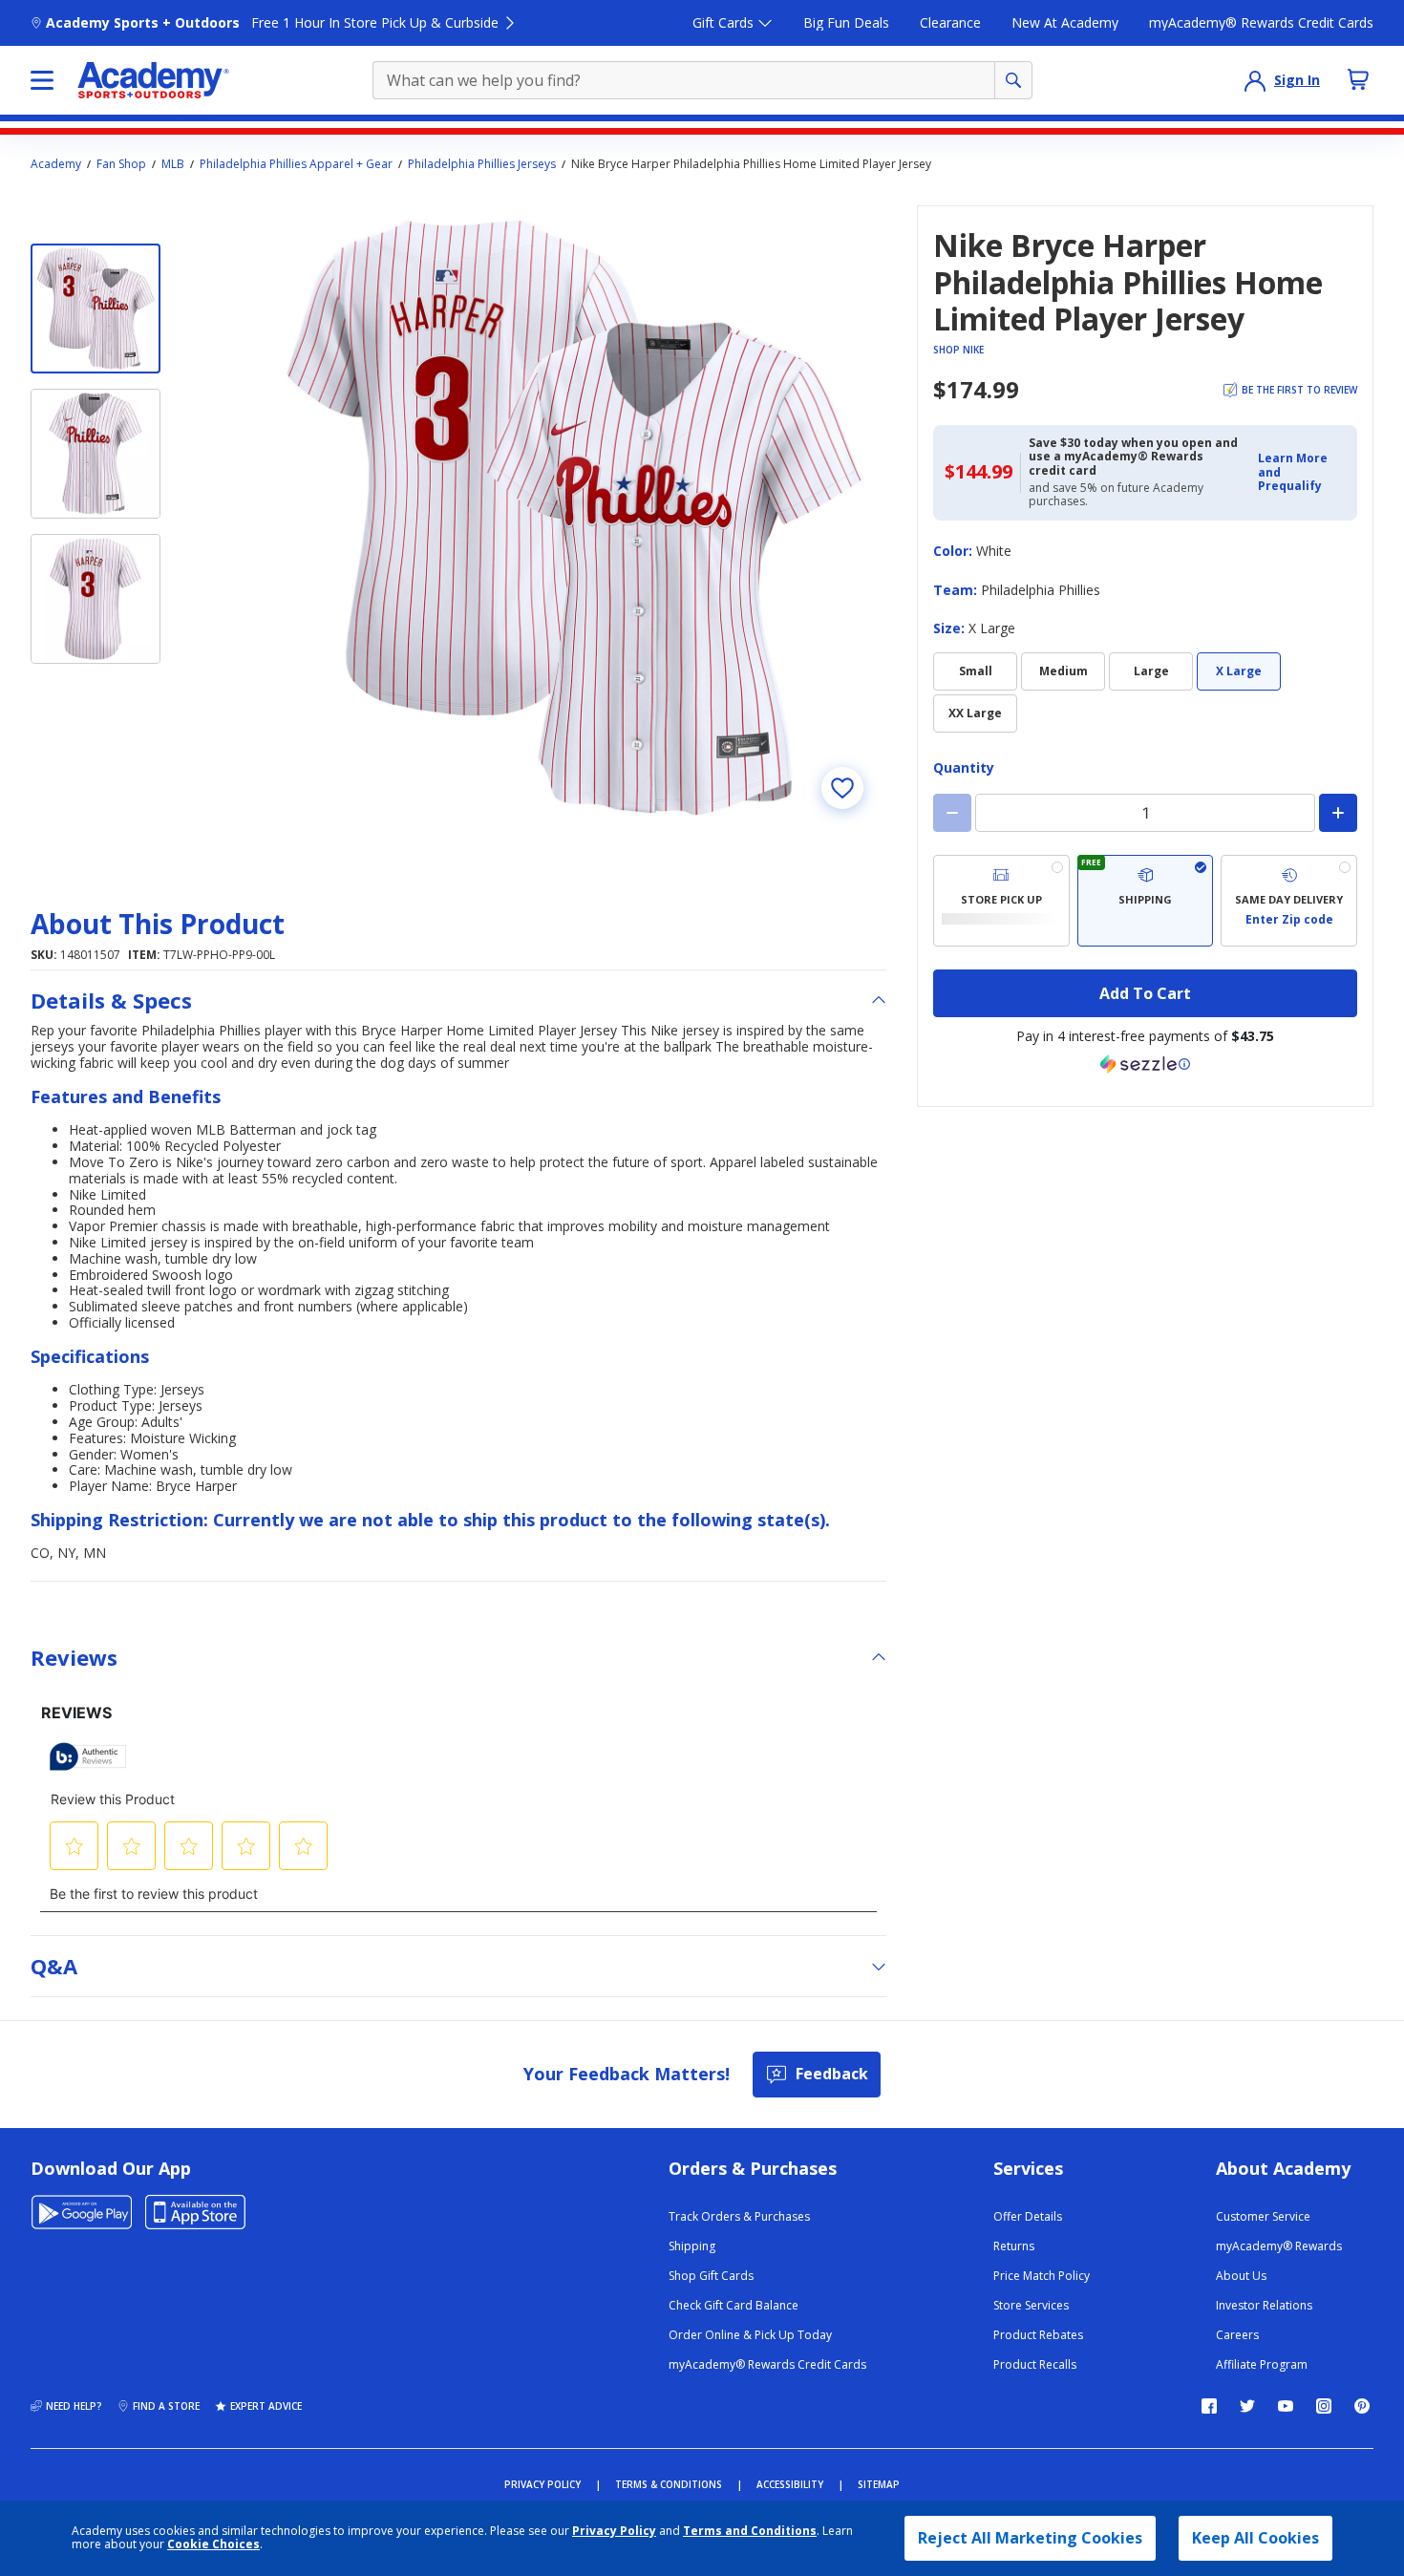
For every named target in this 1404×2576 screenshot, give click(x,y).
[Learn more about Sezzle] (1145, 1064)
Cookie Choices (213, 2544)
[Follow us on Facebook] (1209, 2406)
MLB (173, 164)
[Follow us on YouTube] (1286, 2406)
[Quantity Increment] (1338, 813)
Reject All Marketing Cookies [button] (1030, 2538)
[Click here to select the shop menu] (42, 80)
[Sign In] (1255, 80)
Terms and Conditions (750, 2531)
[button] (1302, 472)
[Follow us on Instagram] (1324, 2406)
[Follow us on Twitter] (1247, 2406)
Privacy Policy (614, 2531)
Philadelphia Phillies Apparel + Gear (296, 164)
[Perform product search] (1013, 80)
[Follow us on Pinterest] (1362, 2406)
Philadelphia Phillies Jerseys (482, 164)
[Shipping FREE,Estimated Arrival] (1146, 901)
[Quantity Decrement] (952, 813)
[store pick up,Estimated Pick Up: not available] (1001, 901)
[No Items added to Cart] (1358, 79)
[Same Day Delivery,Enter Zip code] (1289, 901)
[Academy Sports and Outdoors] (153, 80)
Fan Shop (121, 164)
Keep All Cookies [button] (1255, 2538)
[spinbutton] (1145, 813)
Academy (56, 164)
